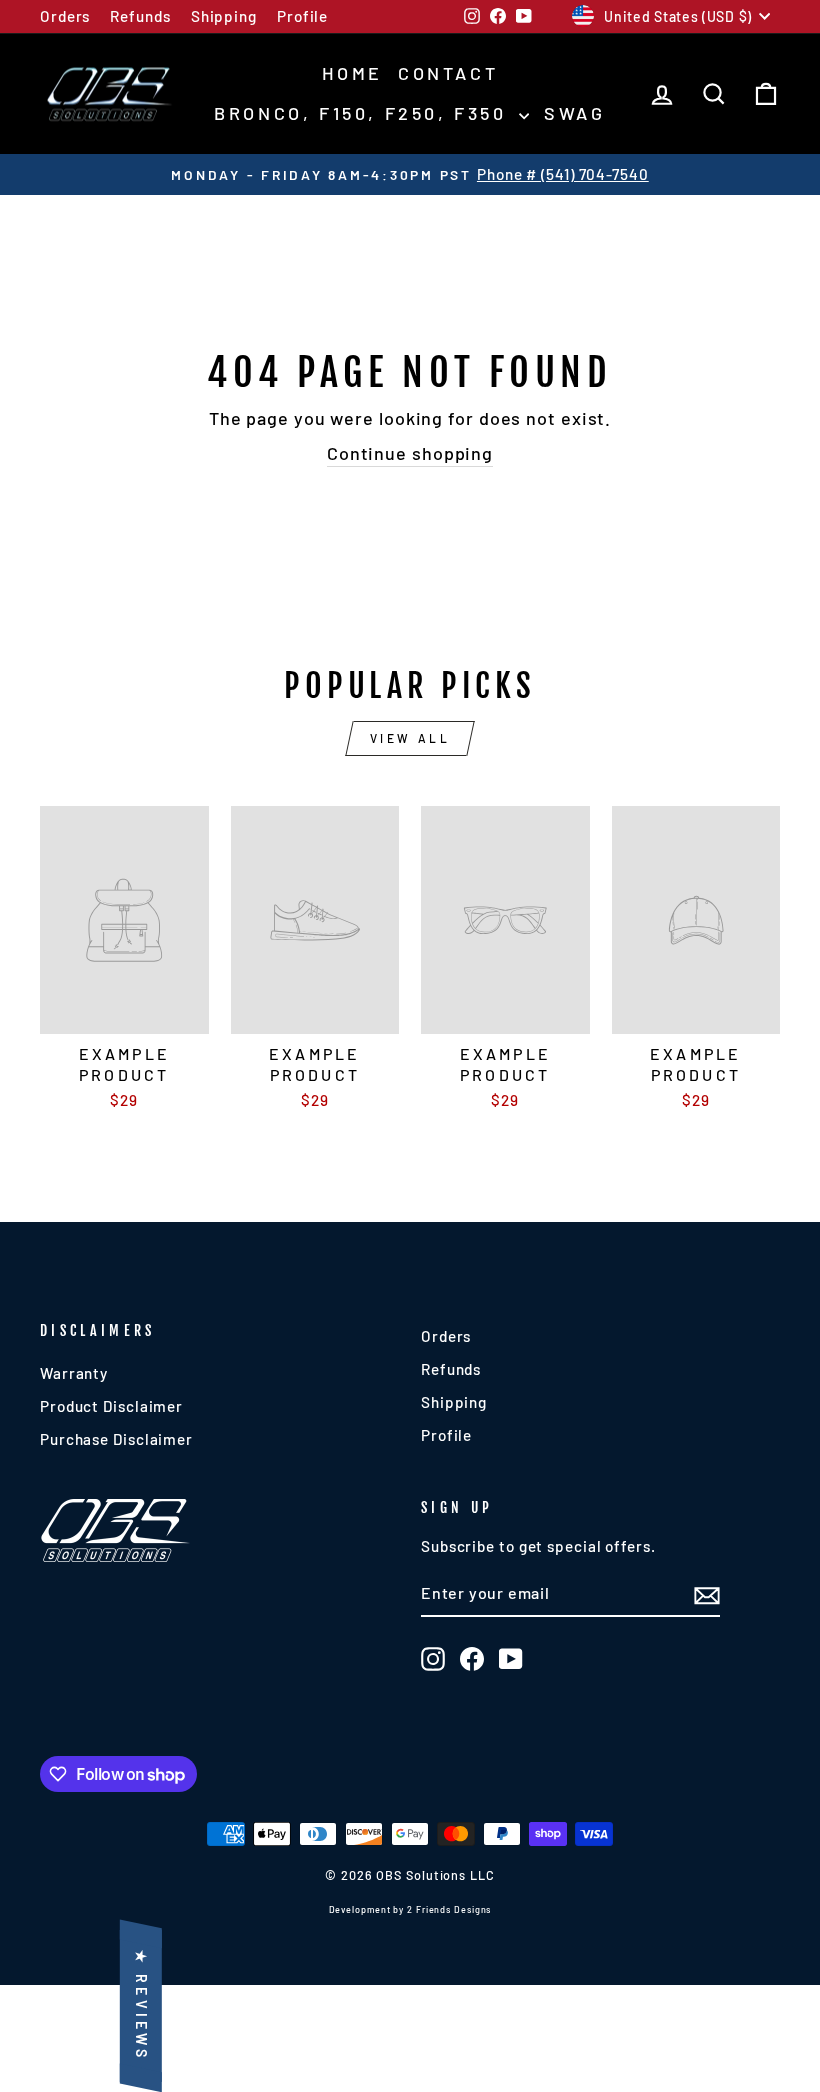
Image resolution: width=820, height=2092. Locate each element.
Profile (302, 16)
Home (352, 73)
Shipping (224, 16)
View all (410, 738)
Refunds (140, 16)
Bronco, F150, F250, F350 (364, 113)
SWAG (574, 113)
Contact (448, 73)
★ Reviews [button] (141, 2006)
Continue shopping (410, 453)
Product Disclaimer (111, 1406)
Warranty (74, 1373)
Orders (65, 16)
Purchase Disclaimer (116, 1439)
